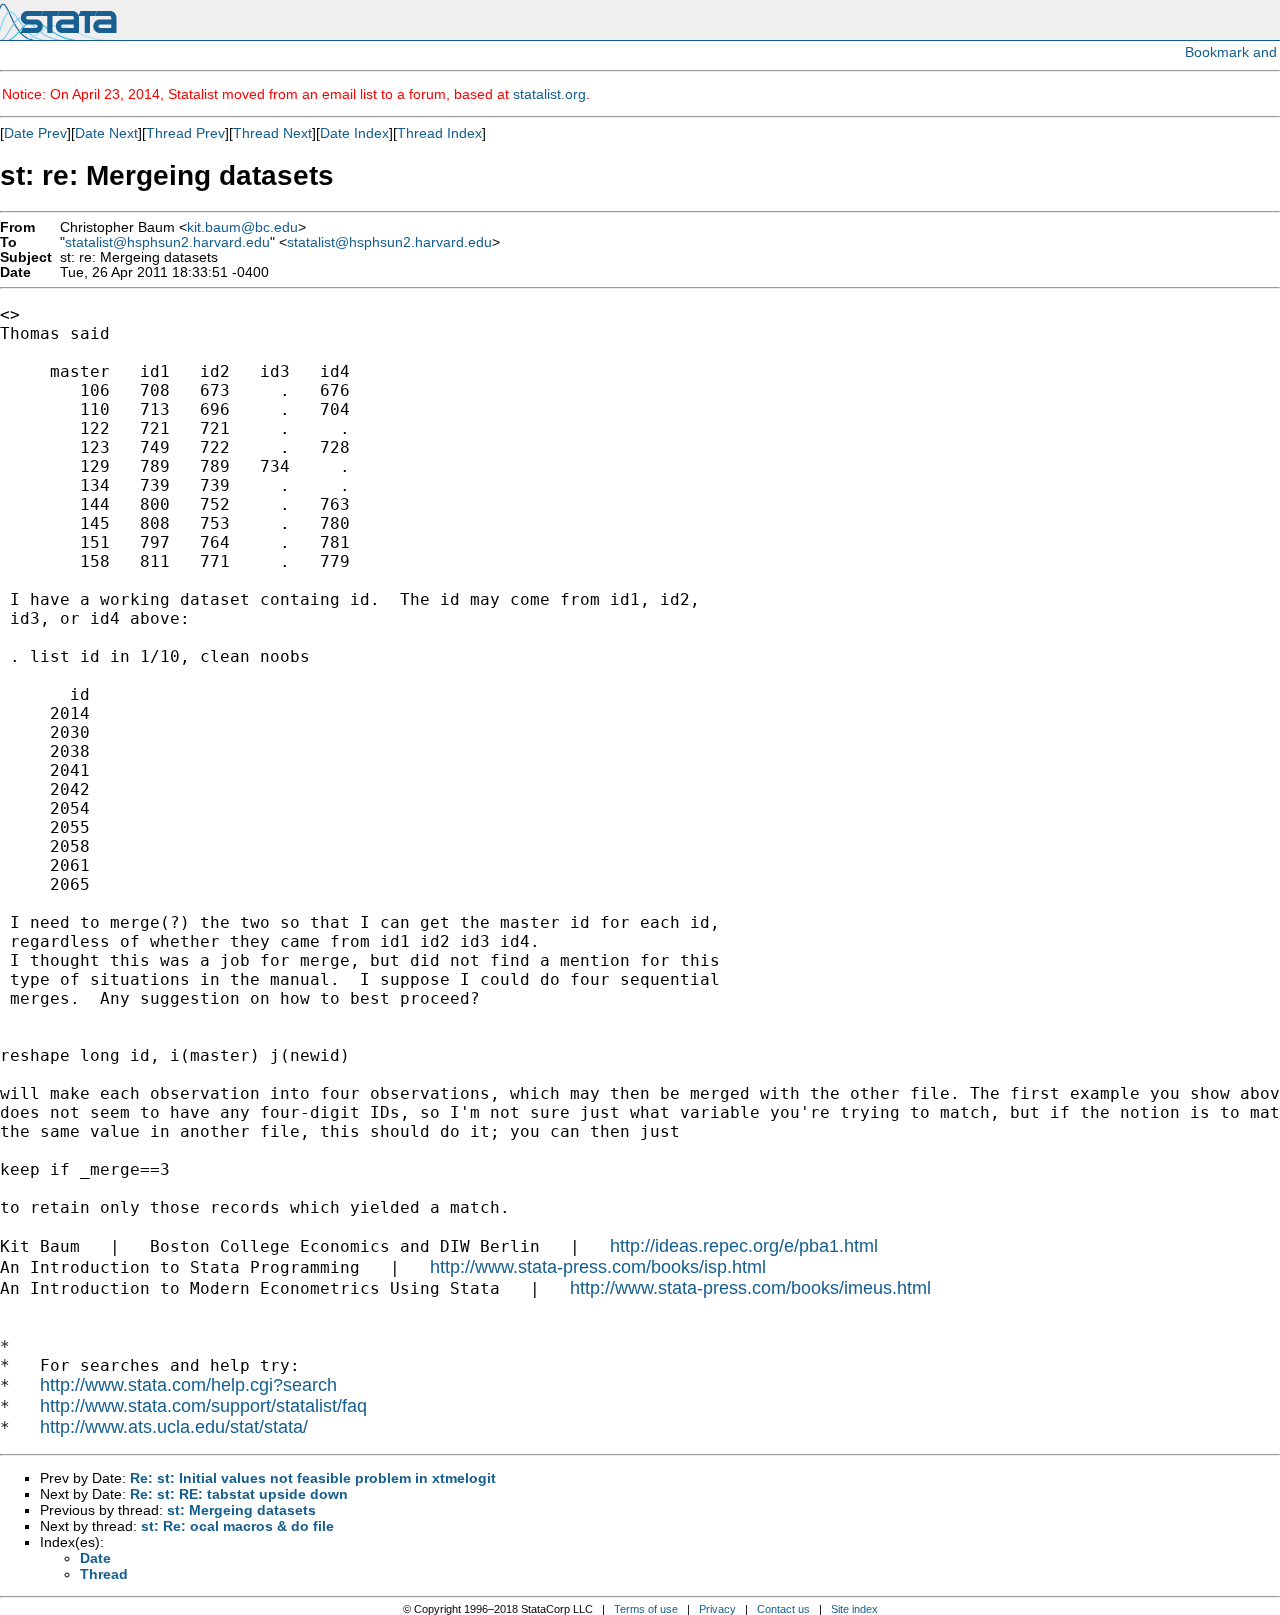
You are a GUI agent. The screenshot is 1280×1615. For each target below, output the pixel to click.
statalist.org (549, 94)
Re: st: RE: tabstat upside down (239, 1494)
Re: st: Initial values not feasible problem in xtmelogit (313, 1478)
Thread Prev (185, 133)
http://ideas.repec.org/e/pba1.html (744, 1246)
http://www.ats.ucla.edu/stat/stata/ (174, 1427)
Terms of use (646, 1609)
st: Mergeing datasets (241, 1510)
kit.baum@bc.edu (242, 227)
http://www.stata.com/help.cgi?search (188, 1385)
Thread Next (272, 133)
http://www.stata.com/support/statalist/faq (203, 1406)
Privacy (717, 1609)
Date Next (106, 133)
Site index (854, 1609)
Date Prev (35, 133)
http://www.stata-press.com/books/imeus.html (750, 1288)
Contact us (783, 1609)
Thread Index (439, 133)
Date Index (354, 133)
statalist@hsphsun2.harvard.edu (167, 242)
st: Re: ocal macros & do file (237, 1526)
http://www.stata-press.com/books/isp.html (598, 1267)
